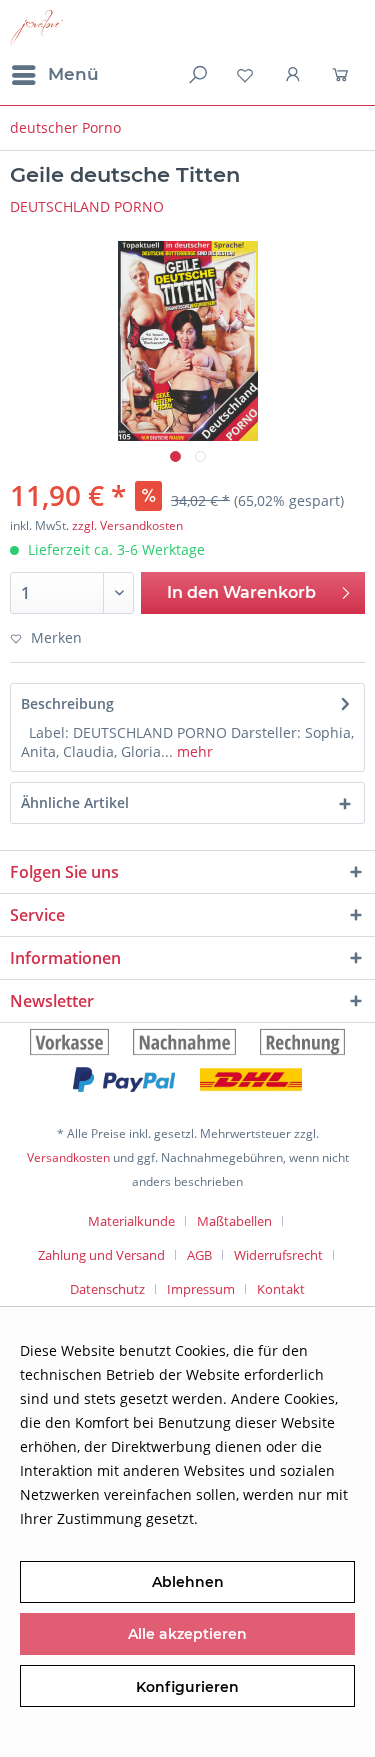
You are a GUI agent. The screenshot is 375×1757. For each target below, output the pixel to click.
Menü (73, 74)
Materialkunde (131, 1221)
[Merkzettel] (245, 75)
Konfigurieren (187, 1687)
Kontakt (281, 1289)
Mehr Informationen (270, 1518)
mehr (193, 751)
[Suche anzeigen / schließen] (196, 75)
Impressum (201, 1289)
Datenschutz (107, 1289)
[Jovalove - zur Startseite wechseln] (36, 27)
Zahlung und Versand (101, 1255)
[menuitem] (54, 75)
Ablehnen (188, 1582)
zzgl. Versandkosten (127, 525)
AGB (199, 1255)
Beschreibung (67, 703)
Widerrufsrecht (278, 1255)
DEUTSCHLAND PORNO (87, 206)
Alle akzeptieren (187, 1634)
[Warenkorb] (343, 75)
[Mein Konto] (294, 75)
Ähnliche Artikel (75, 802)
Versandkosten (68, 1157)
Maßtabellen (234, 1221)
